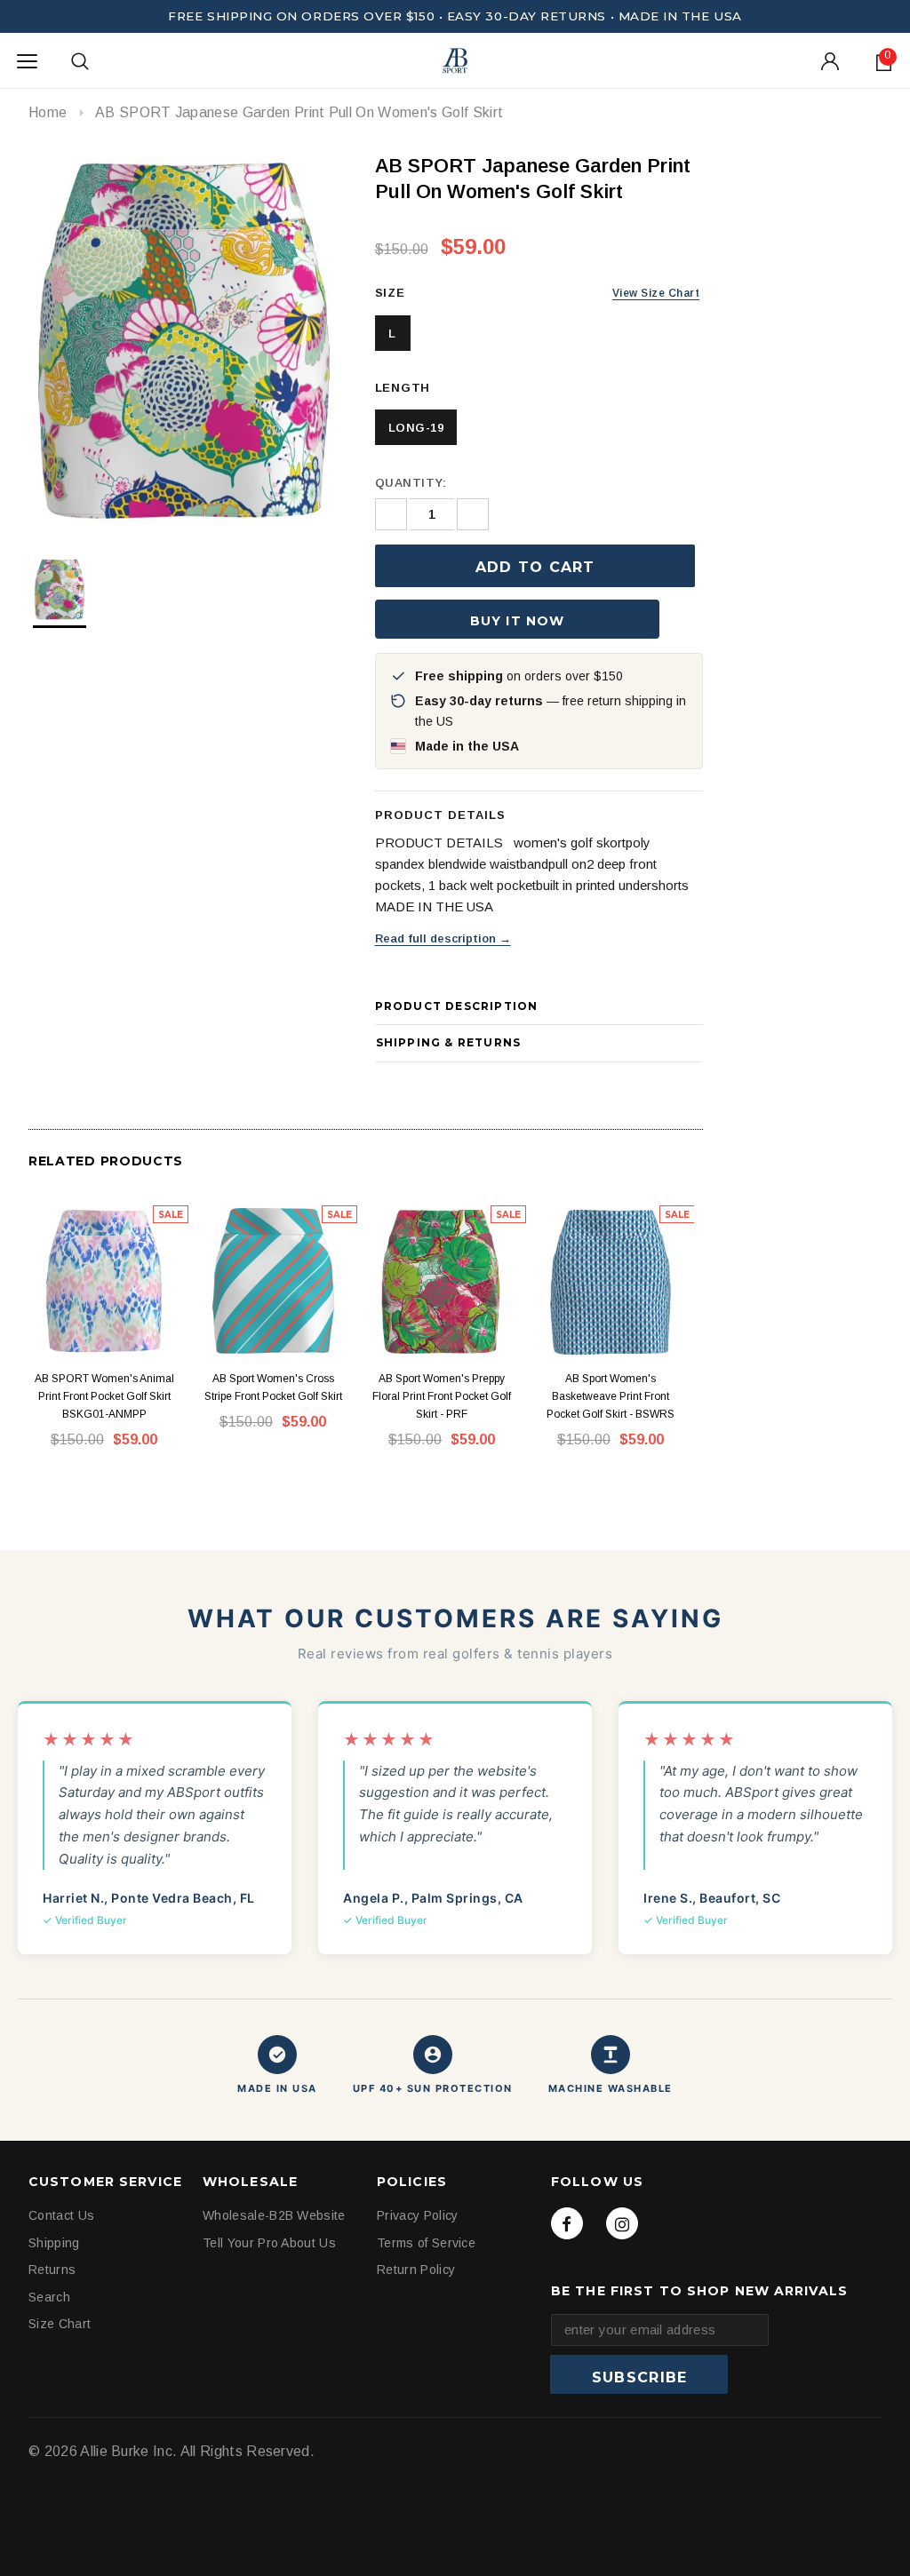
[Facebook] (567, 2223)
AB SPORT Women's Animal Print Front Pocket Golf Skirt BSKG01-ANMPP (104, 1396)
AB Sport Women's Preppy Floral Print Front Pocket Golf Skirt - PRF (442, 1396)
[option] (184, 340)
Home (48, 112)
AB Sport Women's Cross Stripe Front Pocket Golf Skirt (273, 1387)
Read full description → (443, 938)
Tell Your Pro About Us (269, 2243)
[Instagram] (622, 2223)
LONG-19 (416, 428)
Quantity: (411, 483)
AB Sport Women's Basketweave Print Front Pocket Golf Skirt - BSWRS (611, 1396)
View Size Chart (656, 293)
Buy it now (517, 621)
